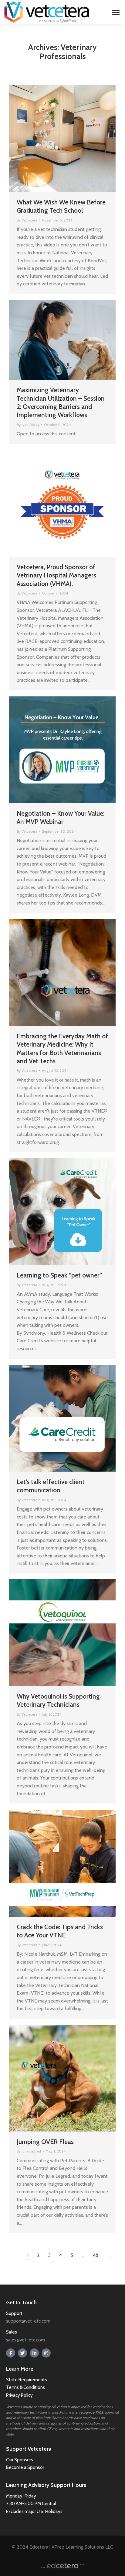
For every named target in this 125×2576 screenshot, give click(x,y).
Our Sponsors (20, 2460)
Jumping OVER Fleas (45, 2142)
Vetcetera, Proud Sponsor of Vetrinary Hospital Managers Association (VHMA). (56, 575)
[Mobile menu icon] (116, 12)
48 (96, 2255)
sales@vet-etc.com (25, 2340)
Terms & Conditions (26, 2387)
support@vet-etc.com (28, 2321)
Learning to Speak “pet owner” (59, 1275)
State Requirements (27, 2380)
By (27, 220)
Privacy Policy (19, 2395)
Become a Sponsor (25, 2467)
